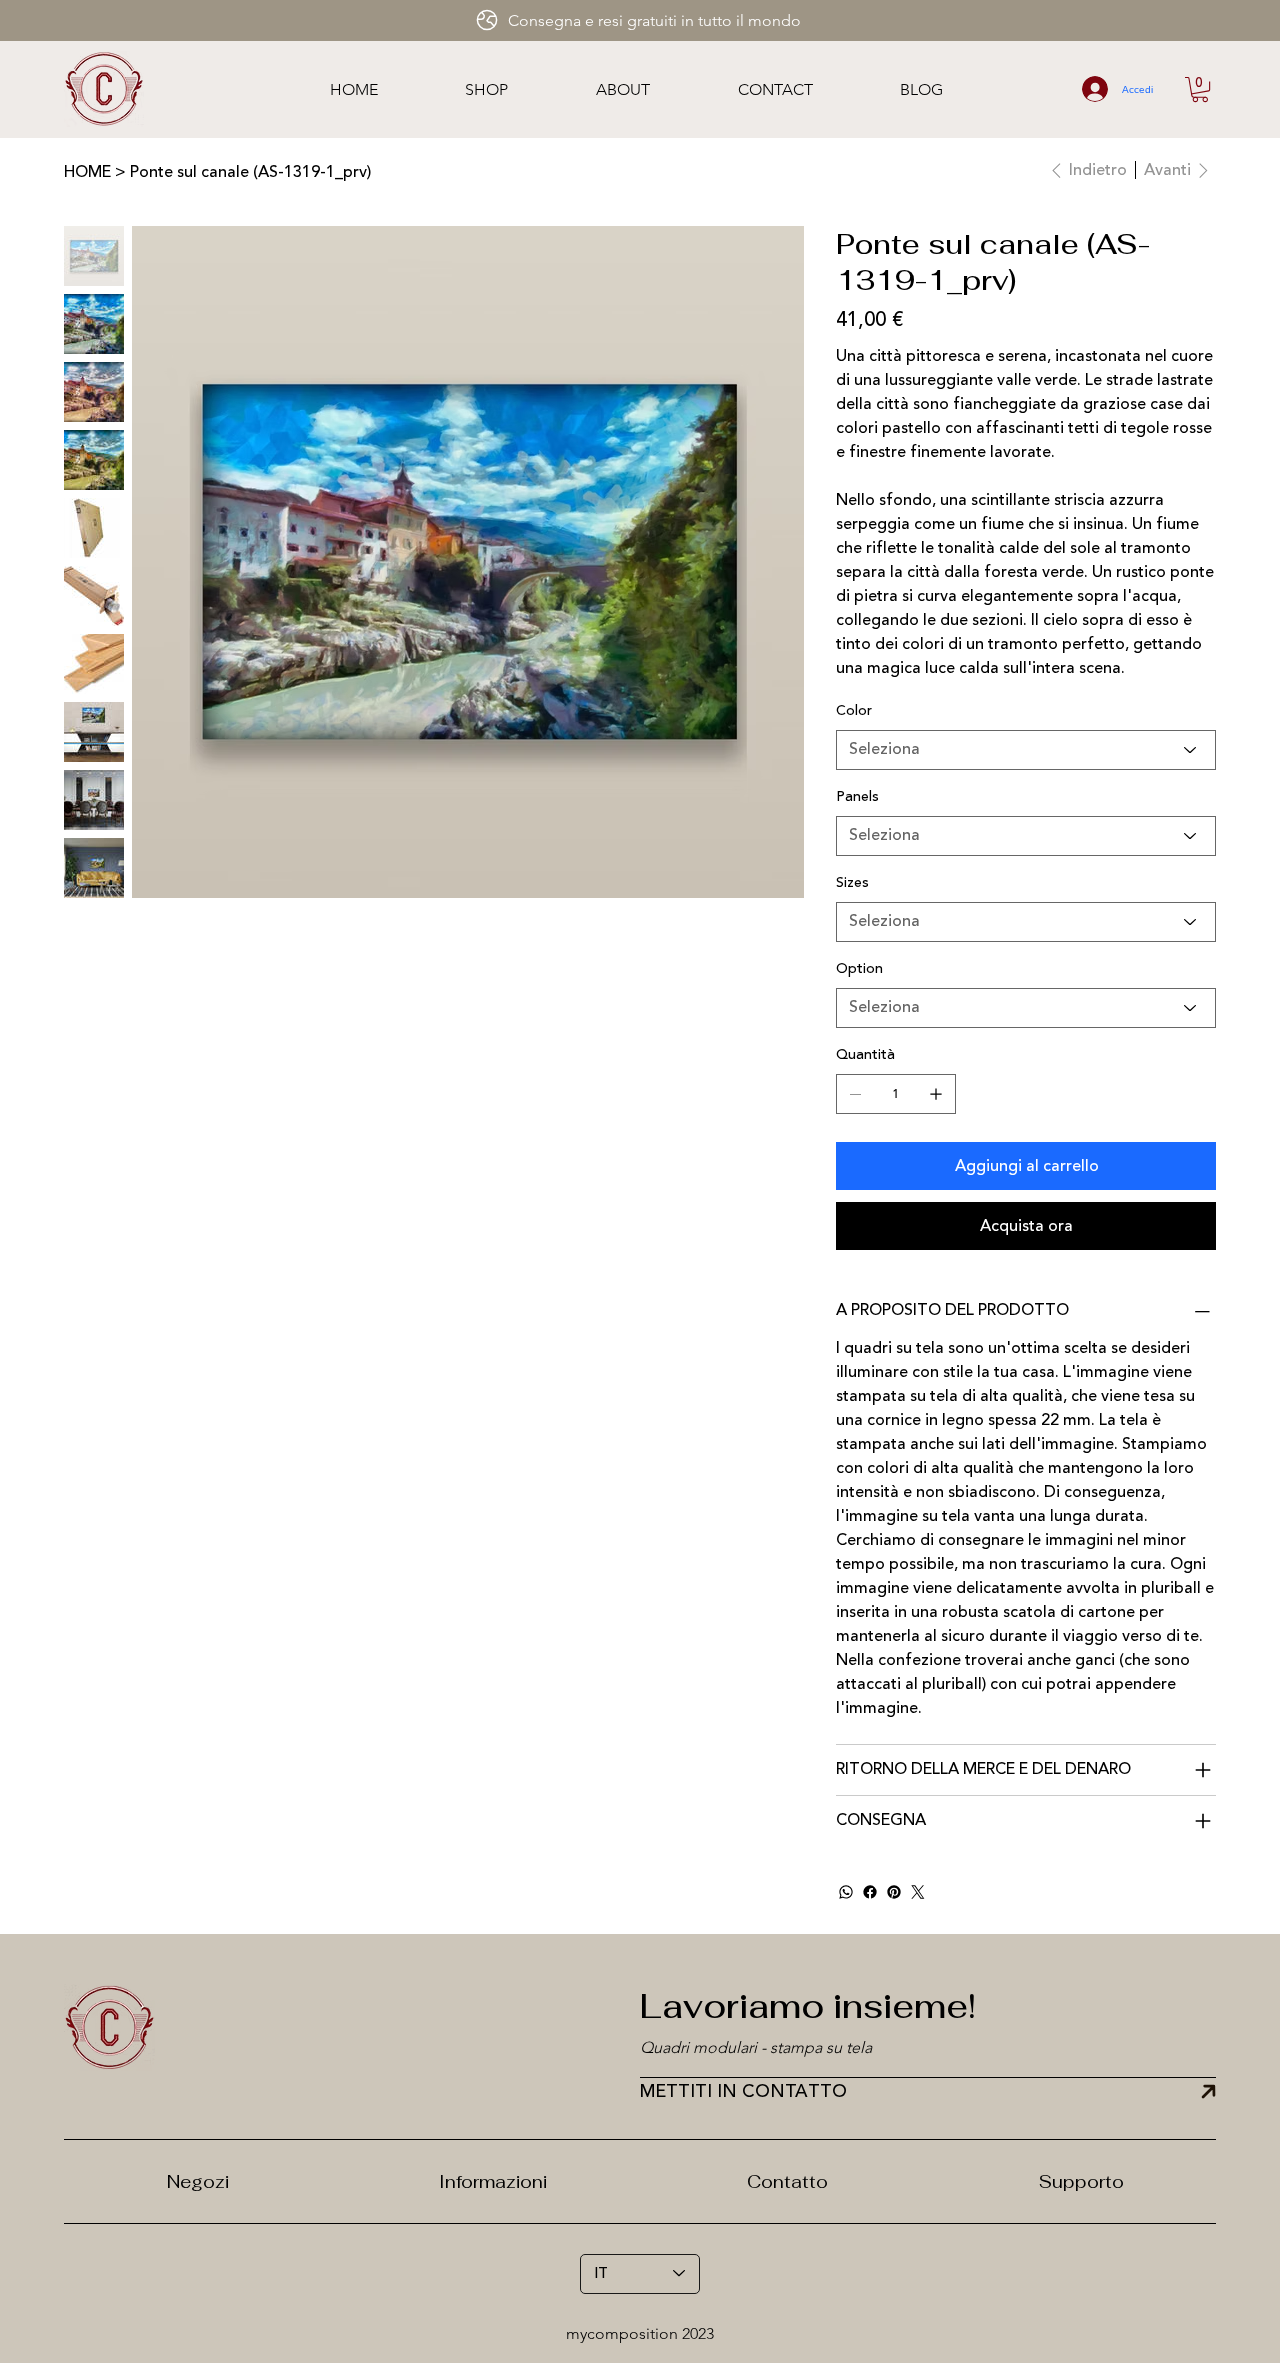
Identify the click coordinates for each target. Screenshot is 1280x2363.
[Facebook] (870, 1892)
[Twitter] (918, 1892)
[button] (1200, 89)
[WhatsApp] (846, 1892)
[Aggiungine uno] (936, 1094)
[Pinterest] (894, 1892)
